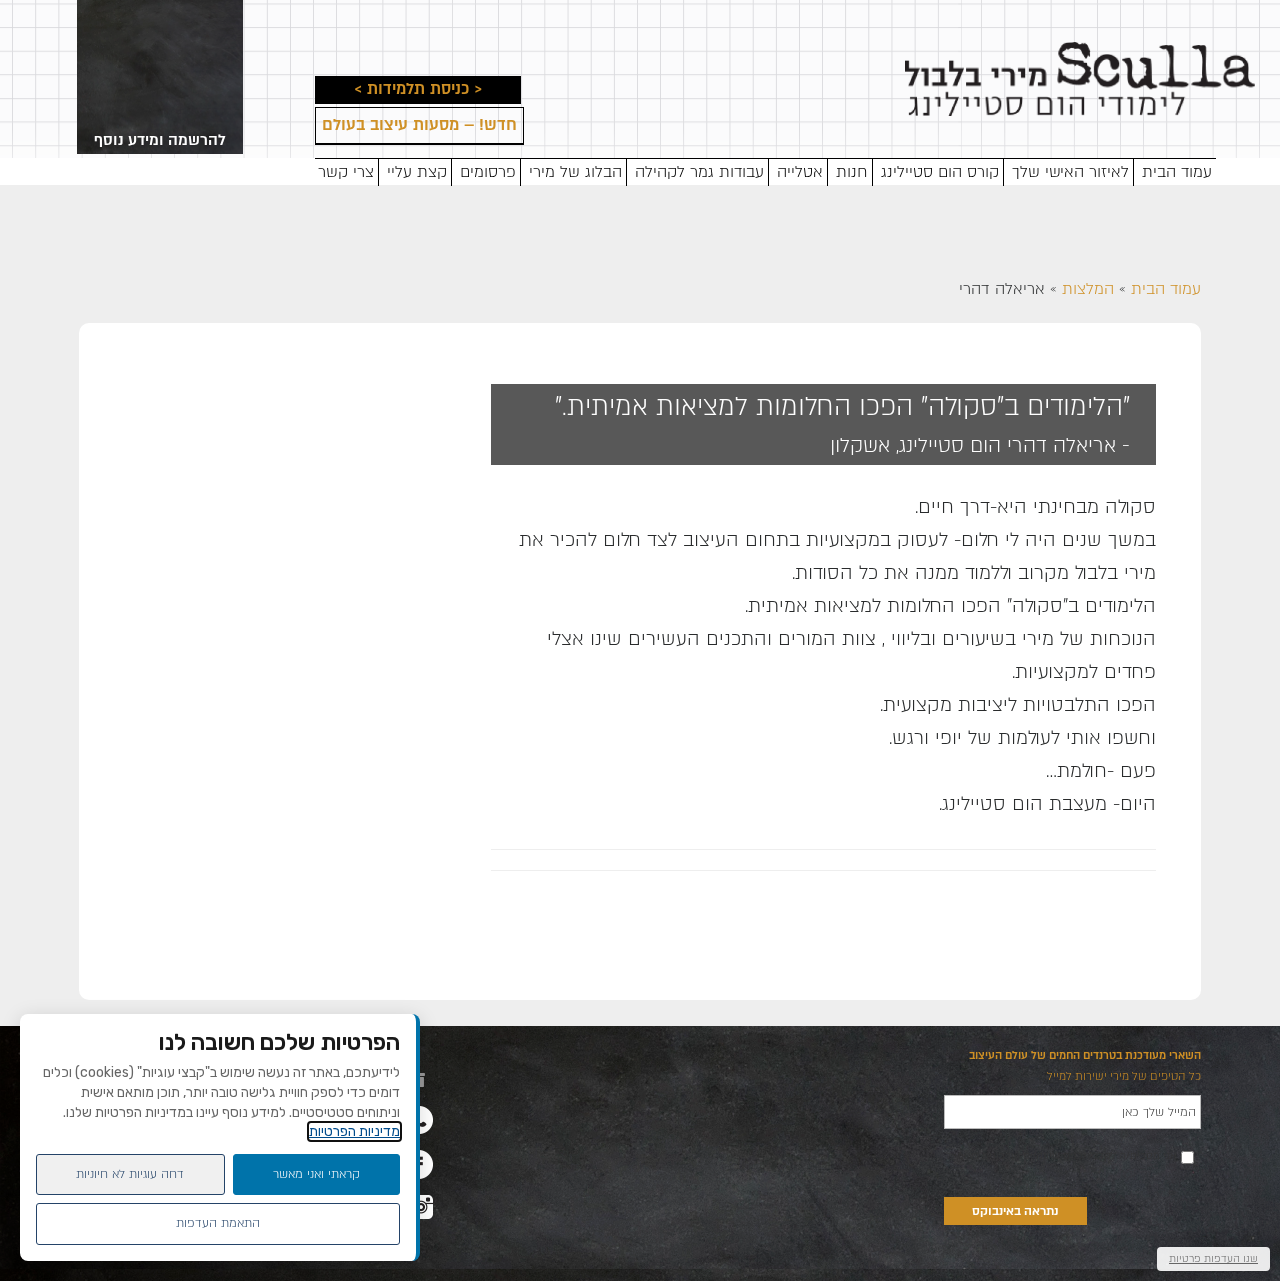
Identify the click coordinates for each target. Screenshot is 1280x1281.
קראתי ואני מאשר (316, 1174)
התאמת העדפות (218, 1223)
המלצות (1088, 288)
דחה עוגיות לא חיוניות (130, 1174)
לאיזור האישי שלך (1070, 172)
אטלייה (800, 172)
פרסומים (488, 172)
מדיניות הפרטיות (354, 1131)
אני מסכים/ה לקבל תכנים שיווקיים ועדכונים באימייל (1061, 1156)
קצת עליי (417, 172)
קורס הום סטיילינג (940, 172)
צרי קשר (346, 172)
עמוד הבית (1177, 172)
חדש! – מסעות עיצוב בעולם (419, 126)
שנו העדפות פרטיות (1213, 1258)
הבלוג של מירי (575, 172)
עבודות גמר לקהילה (699, 172)
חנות (852, 172)
